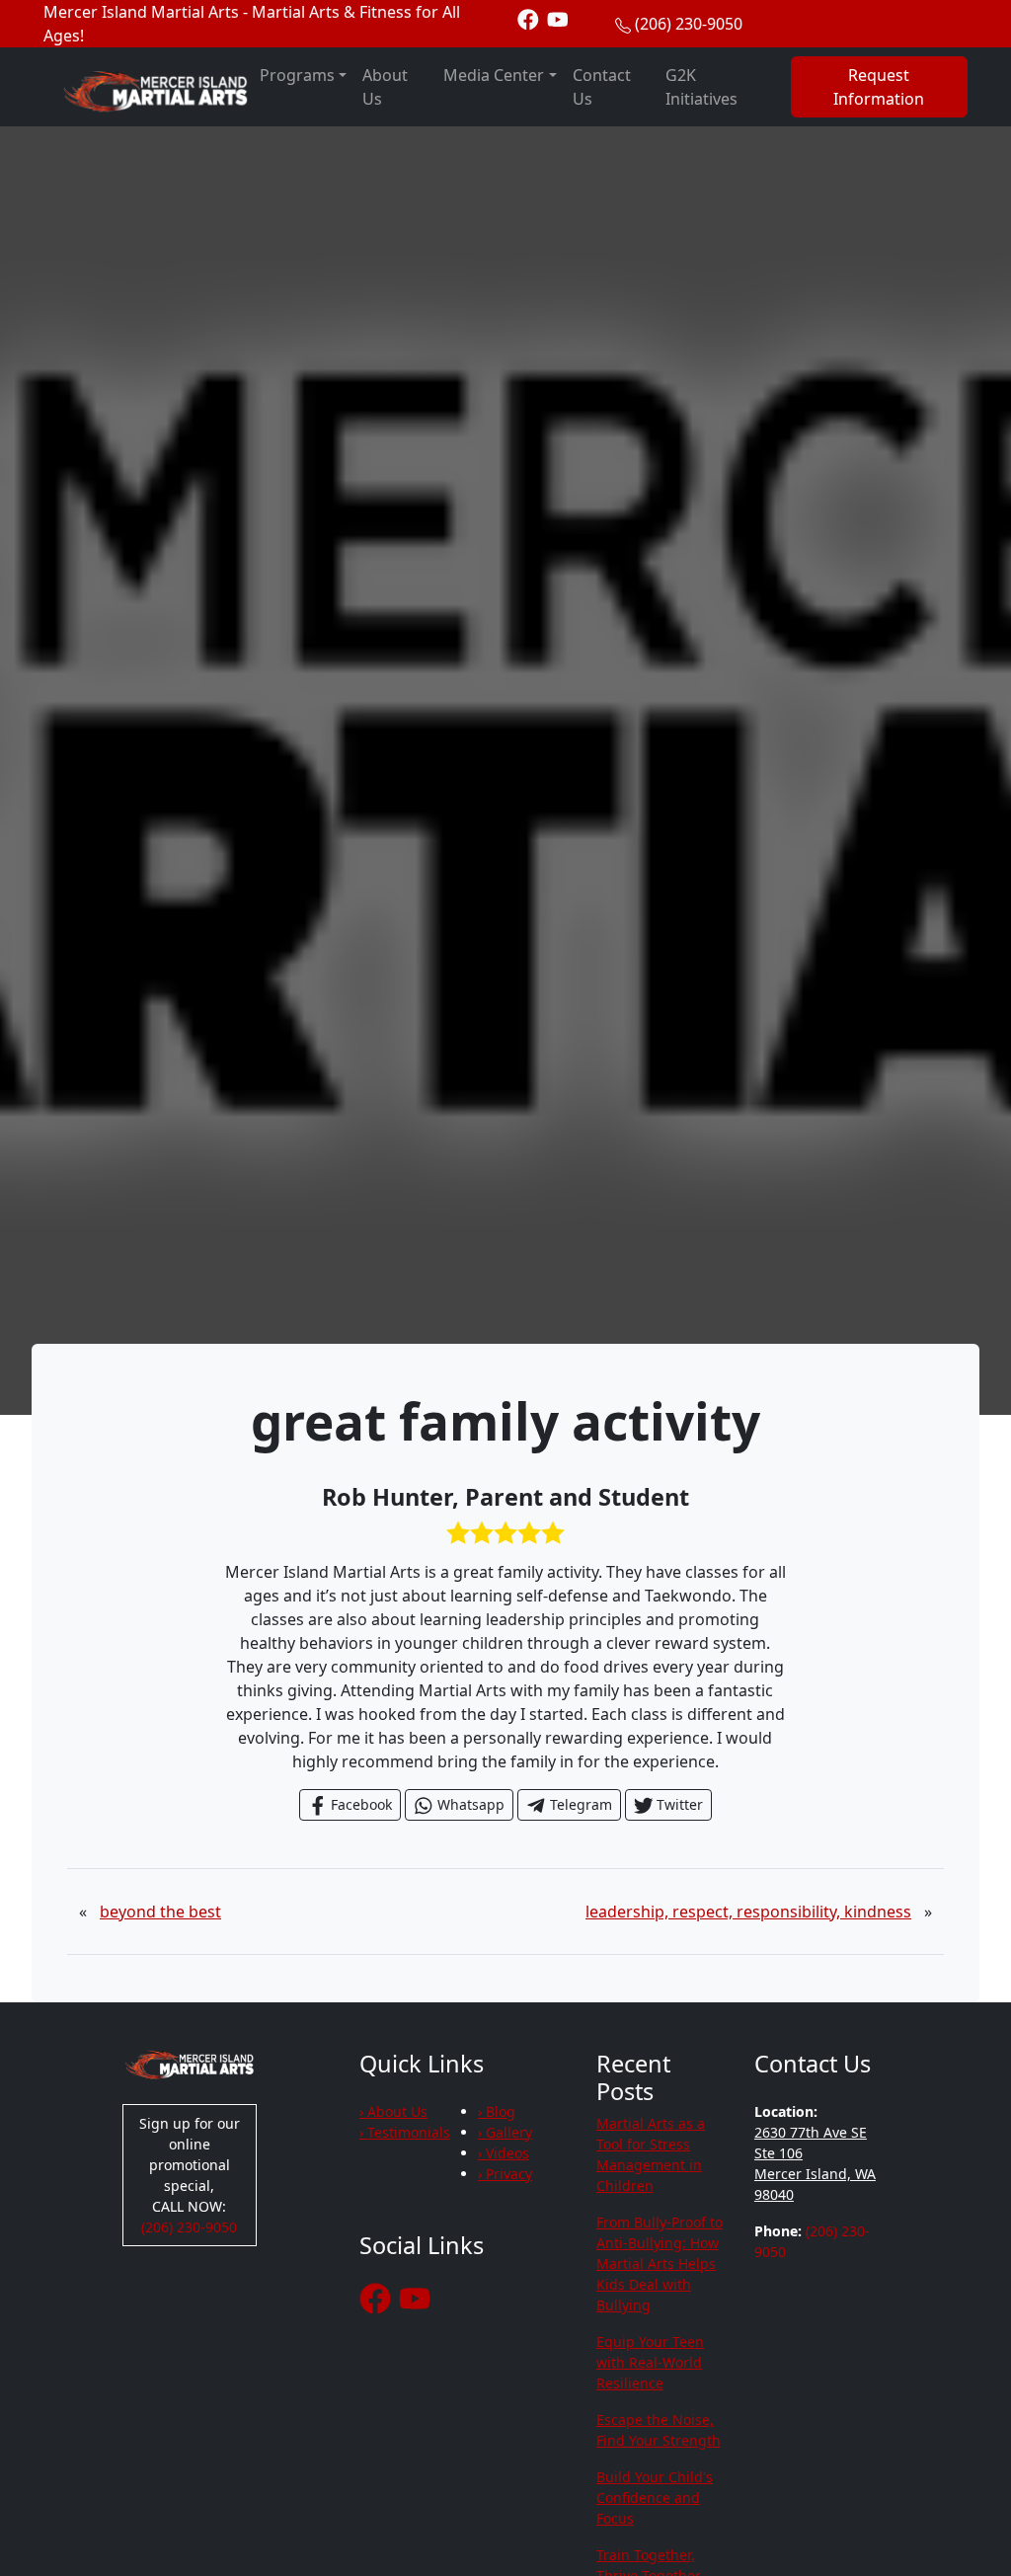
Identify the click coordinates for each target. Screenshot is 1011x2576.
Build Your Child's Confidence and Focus (655, 2498)
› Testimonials (405, 2132)
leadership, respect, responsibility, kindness (748, 1912)
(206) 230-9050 (689, 24)
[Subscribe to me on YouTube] (558, 18)
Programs (297, 75)
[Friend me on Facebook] (528, 18)
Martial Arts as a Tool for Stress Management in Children (651, 2154)
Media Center (494, 75)
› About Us (393, 2111)
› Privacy (505, 2174)
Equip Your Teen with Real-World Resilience (650, 2362)
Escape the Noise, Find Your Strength (659, 2430)
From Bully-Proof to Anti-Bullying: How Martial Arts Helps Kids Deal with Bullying (660, 2264)
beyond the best (160, 1912)
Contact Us (602, 87)
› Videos (504, 2153)
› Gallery (505, 2132)
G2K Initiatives (701, 87)
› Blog (497, 2111)
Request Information (879, 87)
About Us (385, 87)
